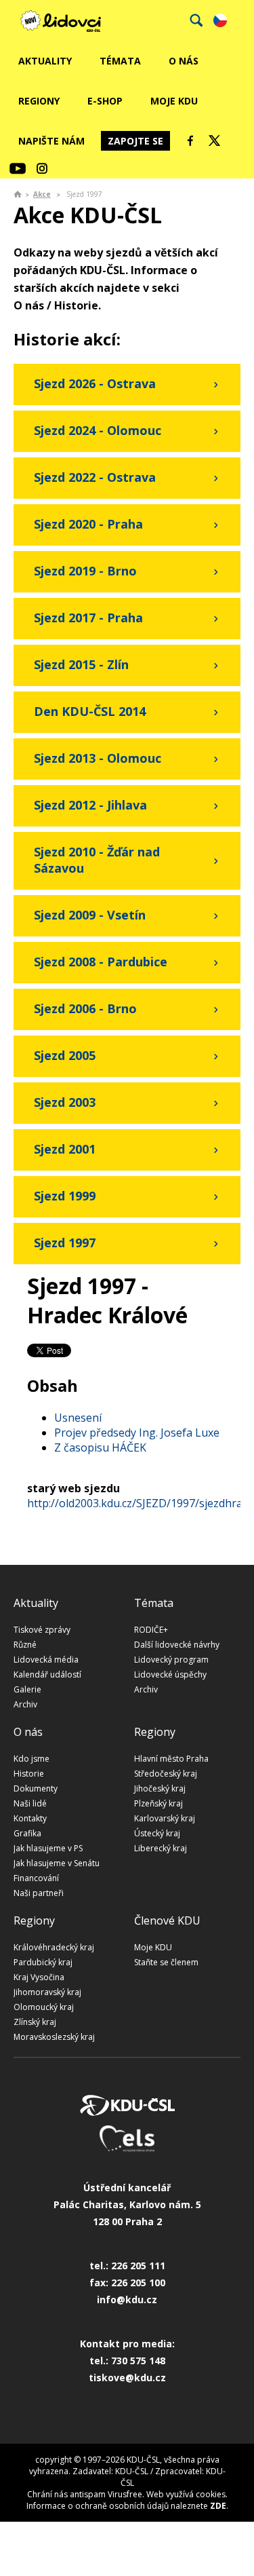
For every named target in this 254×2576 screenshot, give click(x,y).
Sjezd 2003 (65, 1102)
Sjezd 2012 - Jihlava (90, 805)
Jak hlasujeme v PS (48, 1848)
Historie (29, 1774)
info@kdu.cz (127, 2299)
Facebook (190, 140)
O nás (184, 61)
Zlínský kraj (35, 2022)
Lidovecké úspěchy (170, 1674)
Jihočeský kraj (160, 1788)
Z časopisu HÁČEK (100, 1447)
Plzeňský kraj (158, 1803)
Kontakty (30, 1818)
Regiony (39, 101)
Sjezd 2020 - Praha (88, 524)
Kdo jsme (31, 1759)
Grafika (27, 1833)
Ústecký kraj (157, 1833)
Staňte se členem (166, 1962)
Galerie (27, 1689)
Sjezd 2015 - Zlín (81, 664)
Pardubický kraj (43, 1962)
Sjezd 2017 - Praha (88, 618)
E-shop (105, 101)
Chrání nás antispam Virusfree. (86, 2494)
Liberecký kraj (161, 1848)
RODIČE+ (151, 1630)
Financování (36, 1878)
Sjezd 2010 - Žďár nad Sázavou (97, 860)
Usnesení (78, 1418)
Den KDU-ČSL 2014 (90, 711)
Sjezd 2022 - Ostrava (95, 477)
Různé (25, 1645)
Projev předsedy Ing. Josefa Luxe (137, 1433)
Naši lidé (30, 1803)
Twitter (215, 140)
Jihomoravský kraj (47, 1992)
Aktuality (45, 61)
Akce (42, 194)
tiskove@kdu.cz (127, 2378)
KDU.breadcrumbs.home (18, 194)
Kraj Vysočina (39, 1977)
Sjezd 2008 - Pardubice (101, 962)
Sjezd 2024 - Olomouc (98, 430)
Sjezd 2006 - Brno (85, 1008)
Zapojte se (135, 141)
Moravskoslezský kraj (54, 2037)
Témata (120, 61)
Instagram (42, 168)
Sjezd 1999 (65, 1196)
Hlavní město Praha (171, 1759)
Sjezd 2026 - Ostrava (95, 383)
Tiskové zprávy (42, 1630)
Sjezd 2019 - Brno (85, 571)
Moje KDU (174, 101)
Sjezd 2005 (65, 1055)
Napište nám (51, 141)
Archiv (25, 1704)
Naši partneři (39, 1893)
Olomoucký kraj (44, 2007)
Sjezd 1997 (65, 1243)
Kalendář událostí (47, 1674)
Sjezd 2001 (65, 1149)
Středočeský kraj (166, 1774)
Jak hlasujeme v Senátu (57, 1863)
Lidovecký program (171, 1660)
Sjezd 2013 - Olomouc (98, 758)
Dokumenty (36, 1788)
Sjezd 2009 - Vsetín (90, 915)
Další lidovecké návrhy (177, 1645)
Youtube (18, 168)
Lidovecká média (46, 1660)
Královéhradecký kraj (54, 1947)
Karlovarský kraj (165, 1818)
